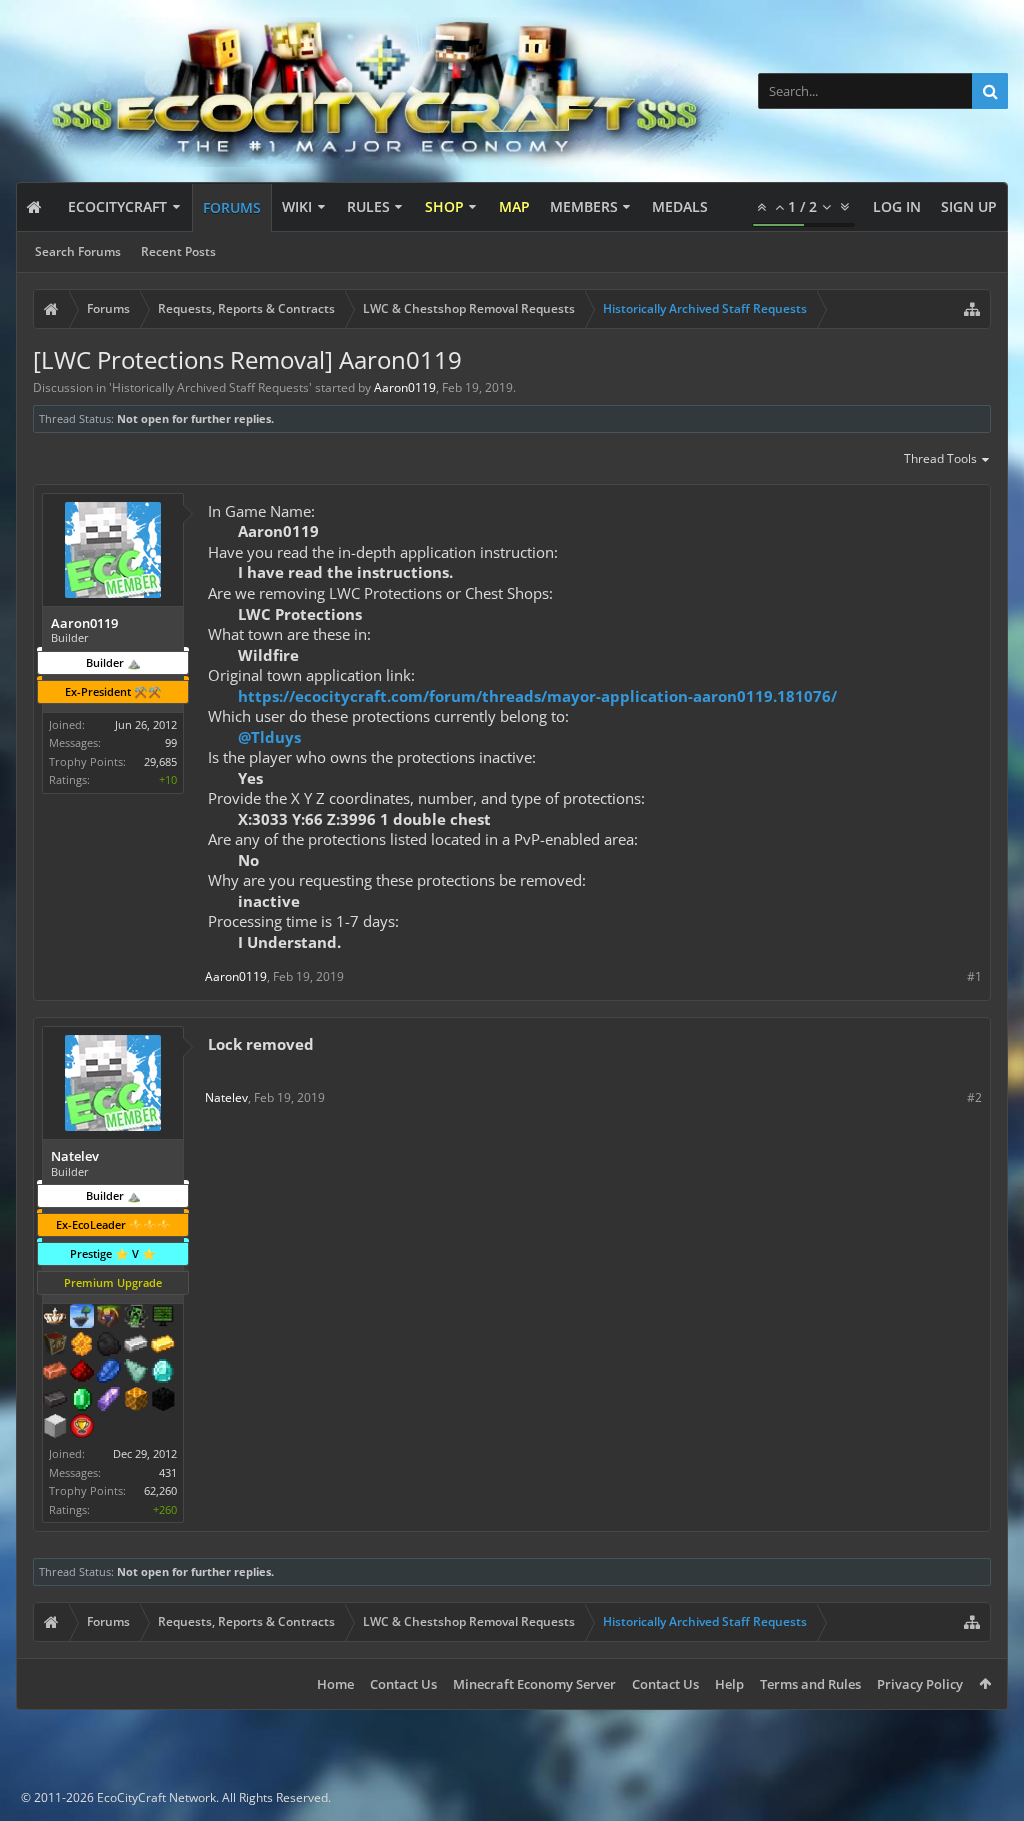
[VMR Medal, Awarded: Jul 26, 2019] (136, 1318)
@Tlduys (269, 737)
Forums (232, 207)
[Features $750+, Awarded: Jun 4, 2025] (109, 1401)
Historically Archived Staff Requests (210, 387)
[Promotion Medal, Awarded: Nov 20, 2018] (55, 1346)
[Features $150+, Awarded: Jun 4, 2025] (55, 1373)
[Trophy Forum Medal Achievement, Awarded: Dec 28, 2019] (82, 1428)
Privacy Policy (920, 1684)
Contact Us (403, 1684)
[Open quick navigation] (972, 309)
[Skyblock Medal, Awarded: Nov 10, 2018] (82, 1318)
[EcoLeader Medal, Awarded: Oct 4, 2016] (55, 1318)
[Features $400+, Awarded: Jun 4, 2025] (163, 1373)
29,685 (160, 761)
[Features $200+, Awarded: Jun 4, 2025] (82, 1373)
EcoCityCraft (117, 206)
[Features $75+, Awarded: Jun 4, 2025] (136, 1346)
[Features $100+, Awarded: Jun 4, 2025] (163, 1346)
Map (514, 206)
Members (584, 206)
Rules (368, 206)
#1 (974, 976)
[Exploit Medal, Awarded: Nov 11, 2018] (163, 1318)
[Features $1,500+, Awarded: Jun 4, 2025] (55, 1428)
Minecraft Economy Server (534, 1684)
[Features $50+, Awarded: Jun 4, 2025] (109, 1346)
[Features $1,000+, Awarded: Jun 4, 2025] (136, 1401)
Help (729, 1684)
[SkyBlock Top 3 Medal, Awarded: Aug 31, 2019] (109, 1318)
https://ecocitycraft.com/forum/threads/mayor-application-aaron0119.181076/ (537, 696)
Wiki (297, 206)
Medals (680, 206)
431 (168, 1472)
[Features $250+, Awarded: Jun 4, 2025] (109, 1373)
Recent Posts (178, 251)
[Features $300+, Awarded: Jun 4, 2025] (136, 1373)
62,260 (160, 1490)
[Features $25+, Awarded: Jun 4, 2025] (82, 1346)
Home (335, 1684)
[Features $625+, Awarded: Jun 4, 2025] (82, 1401)
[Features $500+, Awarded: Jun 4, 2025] (55, 1401)
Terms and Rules (810, 1684)
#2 (974, 1097)
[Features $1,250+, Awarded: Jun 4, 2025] (163, 1401)
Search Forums (78, 251)
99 (171, 742)
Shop (444, 206)
